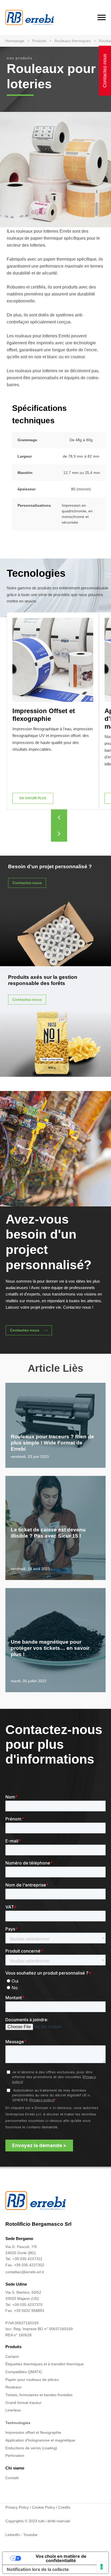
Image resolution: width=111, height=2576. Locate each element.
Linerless (13, 2410)
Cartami (12, 2356)
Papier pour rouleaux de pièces (32, 2380)
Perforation (15, 2455)
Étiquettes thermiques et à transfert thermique (45, 2364)
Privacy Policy (17, 2507)
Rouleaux (13, 2387)
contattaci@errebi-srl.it (25, 2272)
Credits (64, 2507)
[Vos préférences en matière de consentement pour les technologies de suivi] (102, 2567)
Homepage (15, 41)
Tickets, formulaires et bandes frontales (39, 2395)
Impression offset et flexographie (33, 2432)
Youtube (30, 2535)
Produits (39, 41)
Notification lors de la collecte (38, 2569)
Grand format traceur (23, 2403)
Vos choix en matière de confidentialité (61, 2558)
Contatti (12, 2478)
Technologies (18, 2423)
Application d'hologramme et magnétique (40, 2440)
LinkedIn (13, 2535)
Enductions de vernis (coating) (31, 2448)
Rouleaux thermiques (73, 41)
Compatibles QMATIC (24, 2372)
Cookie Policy (44, 2507)
